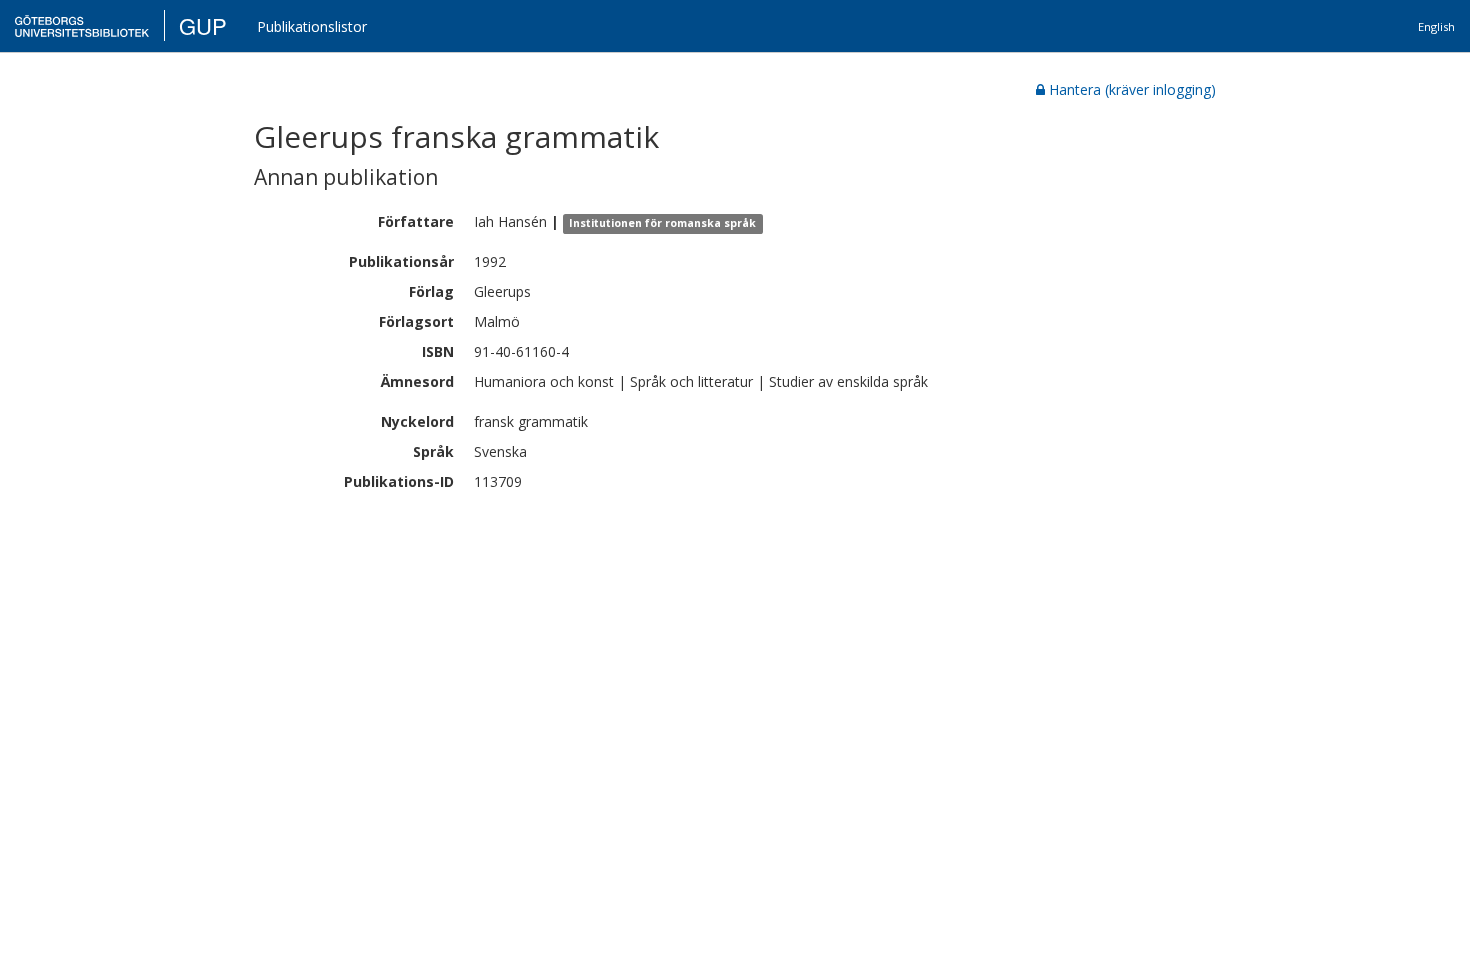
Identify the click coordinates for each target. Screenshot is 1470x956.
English (1436, 26)
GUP (203, 25)
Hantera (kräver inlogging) (1132, 89)
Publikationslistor (312, 26)
